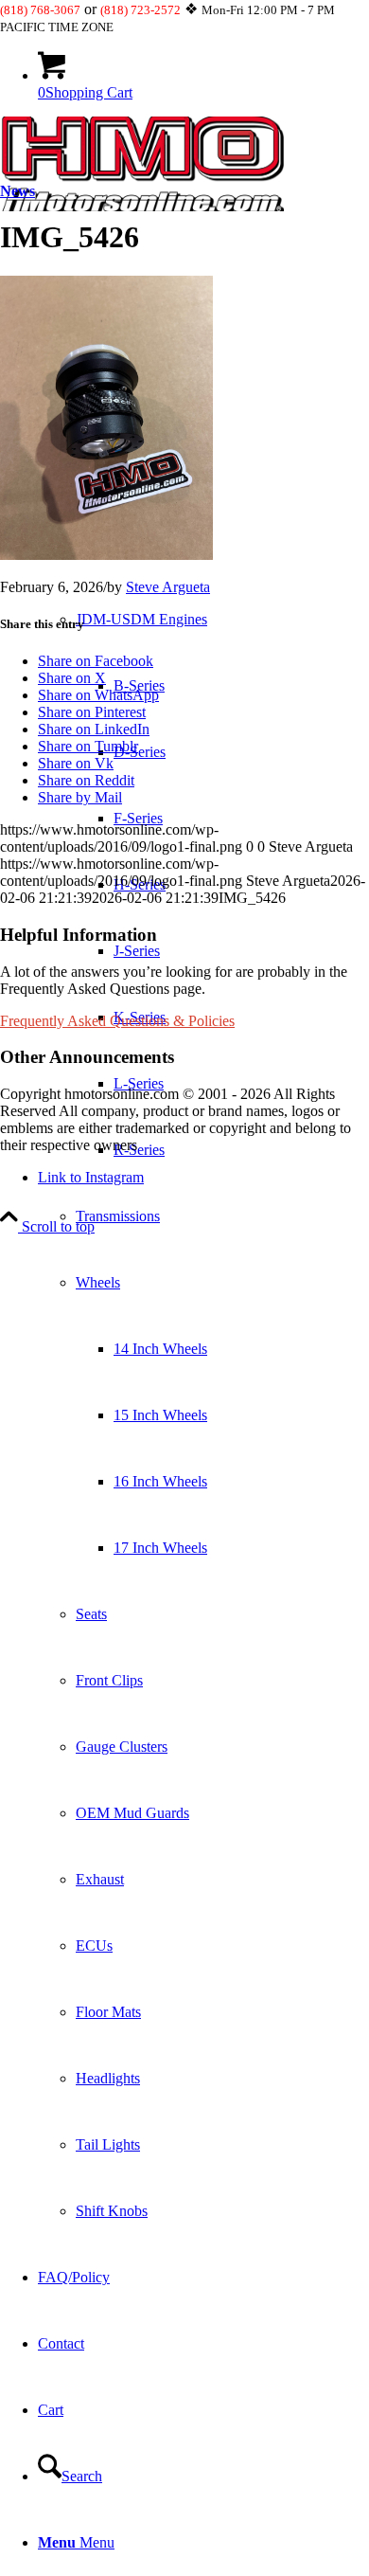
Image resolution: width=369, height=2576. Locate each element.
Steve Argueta (168, 587)
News (18, 191)
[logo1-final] (142, 206)
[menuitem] (203, 1349)
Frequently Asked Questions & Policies (117, 1021)
